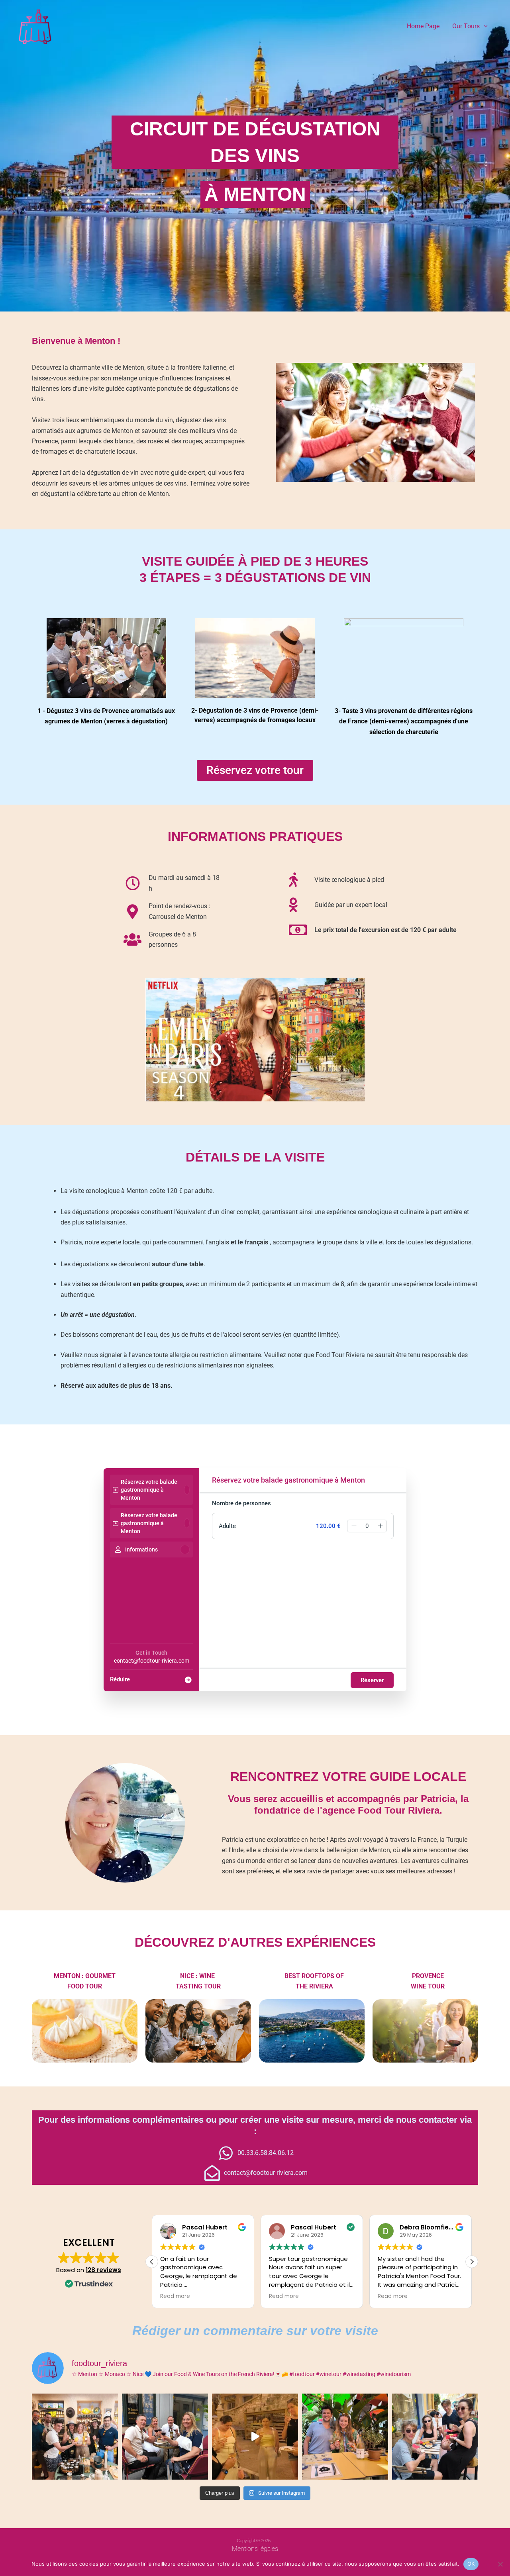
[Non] (500, 2564)
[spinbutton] (367, 1526)
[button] (484, 26)
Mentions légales (255, 2549)
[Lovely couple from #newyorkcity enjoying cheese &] (345, 2437)
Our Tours (466, 26)
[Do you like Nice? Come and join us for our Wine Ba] (255, 2437)
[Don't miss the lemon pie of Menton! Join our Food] (435, 2437)
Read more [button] (175, 2296)
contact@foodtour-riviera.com (152, 1661)
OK (471, 2564)
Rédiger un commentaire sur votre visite (255, 2331)
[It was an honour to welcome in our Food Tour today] (75, 2437)
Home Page (423, 26)
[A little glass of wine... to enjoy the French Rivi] (165, 2437)
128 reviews (103, 2270)
